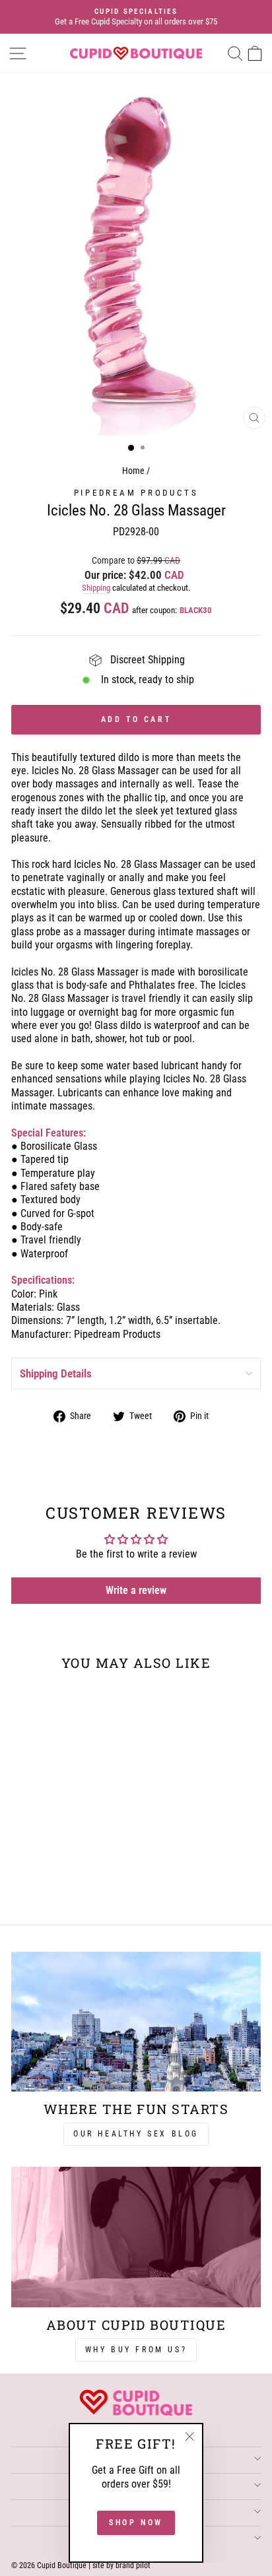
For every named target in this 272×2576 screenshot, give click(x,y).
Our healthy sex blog (136, 2134)
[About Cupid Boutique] (136, 2237)
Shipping (96, 588)
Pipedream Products (136, 493)
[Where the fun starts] (136, 2022)
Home (133, 471)
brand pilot (133, 2565)
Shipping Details (56, 1373)
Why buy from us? (136, 2350)
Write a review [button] (136, 1590)
